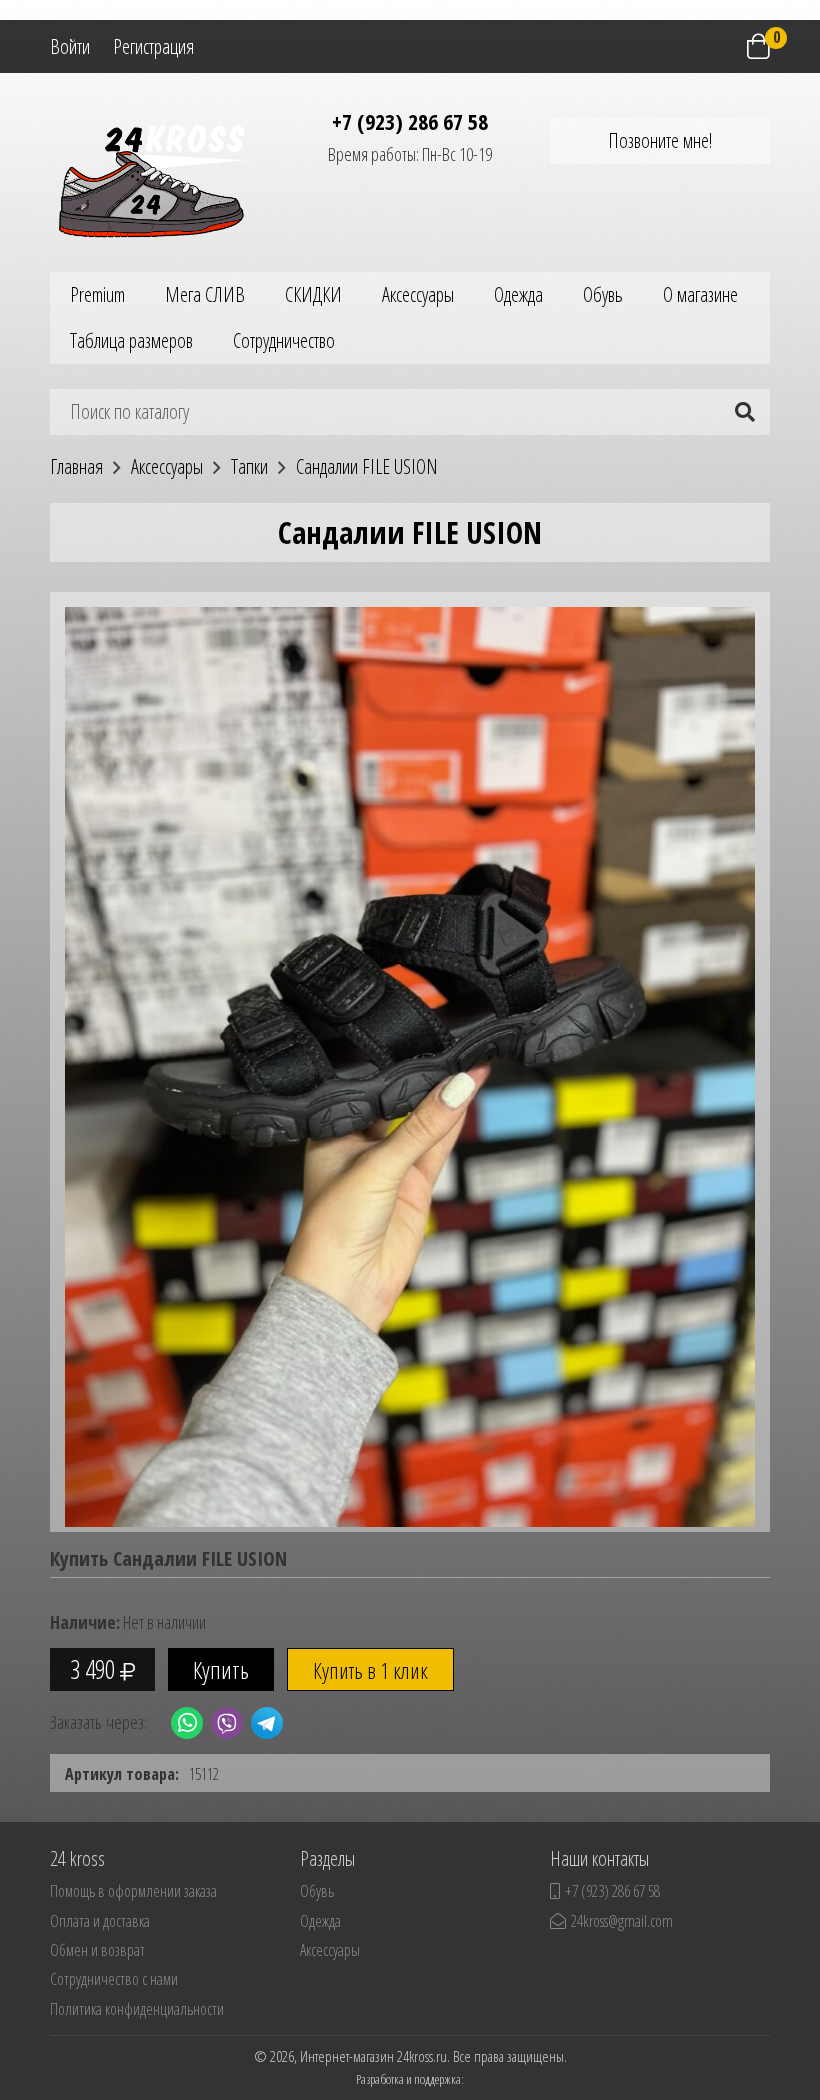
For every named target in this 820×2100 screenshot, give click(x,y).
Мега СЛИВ (205, 294)
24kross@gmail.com (622, 1921)
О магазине (700, 294)
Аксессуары (418, 294)
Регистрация (153, 46)
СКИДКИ (313, 294)
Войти (70, 46)
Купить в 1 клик (370, 1670)
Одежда (518, 294)
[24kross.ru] (160, 178)
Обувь (603, 294)
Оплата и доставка (100, 1921)
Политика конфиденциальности (137, 2009)
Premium (97, 294)
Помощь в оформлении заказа (133, 1891)
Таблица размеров (131, 340)
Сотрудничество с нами (114, 1979)
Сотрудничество (284, 340)
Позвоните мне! (660, 140)
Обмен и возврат (97, 1950)
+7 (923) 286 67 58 (410, 121)
